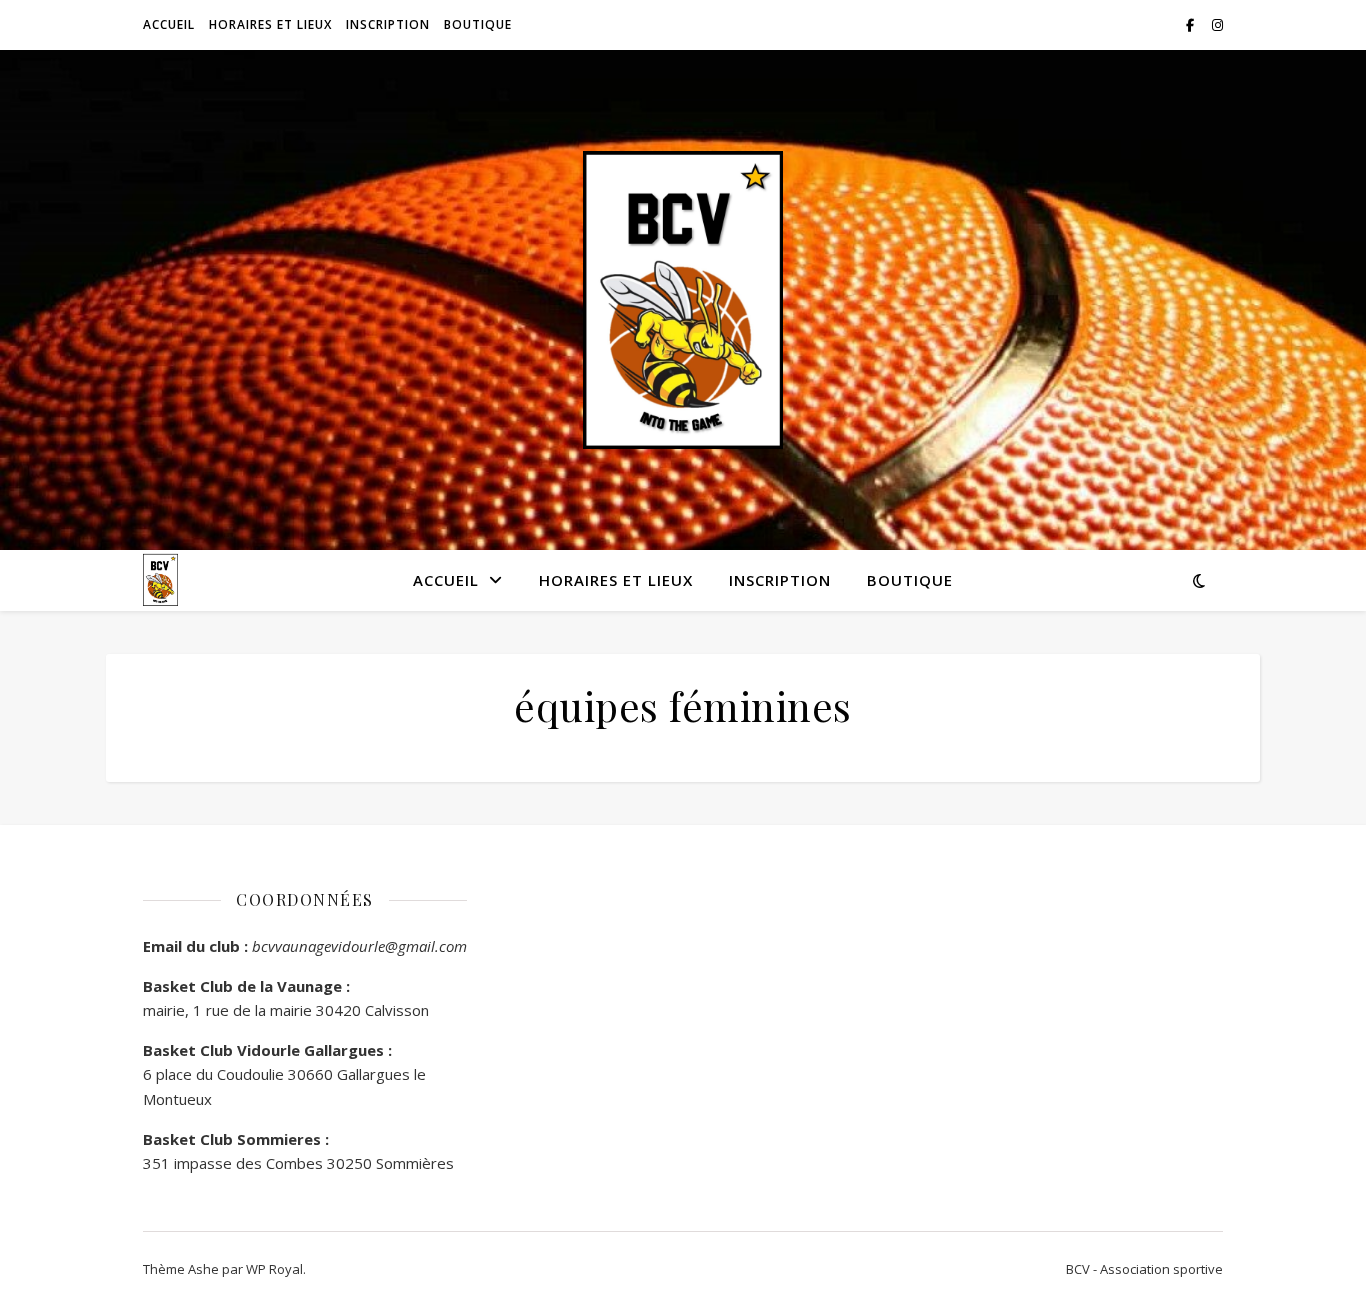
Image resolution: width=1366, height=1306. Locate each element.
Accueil (169, 24)
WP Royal (274, 1269)
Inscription (388, 24)
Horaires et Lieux (270, 24)
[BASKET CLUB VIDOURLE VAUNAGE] (683, 300)
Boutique (478, 24)
